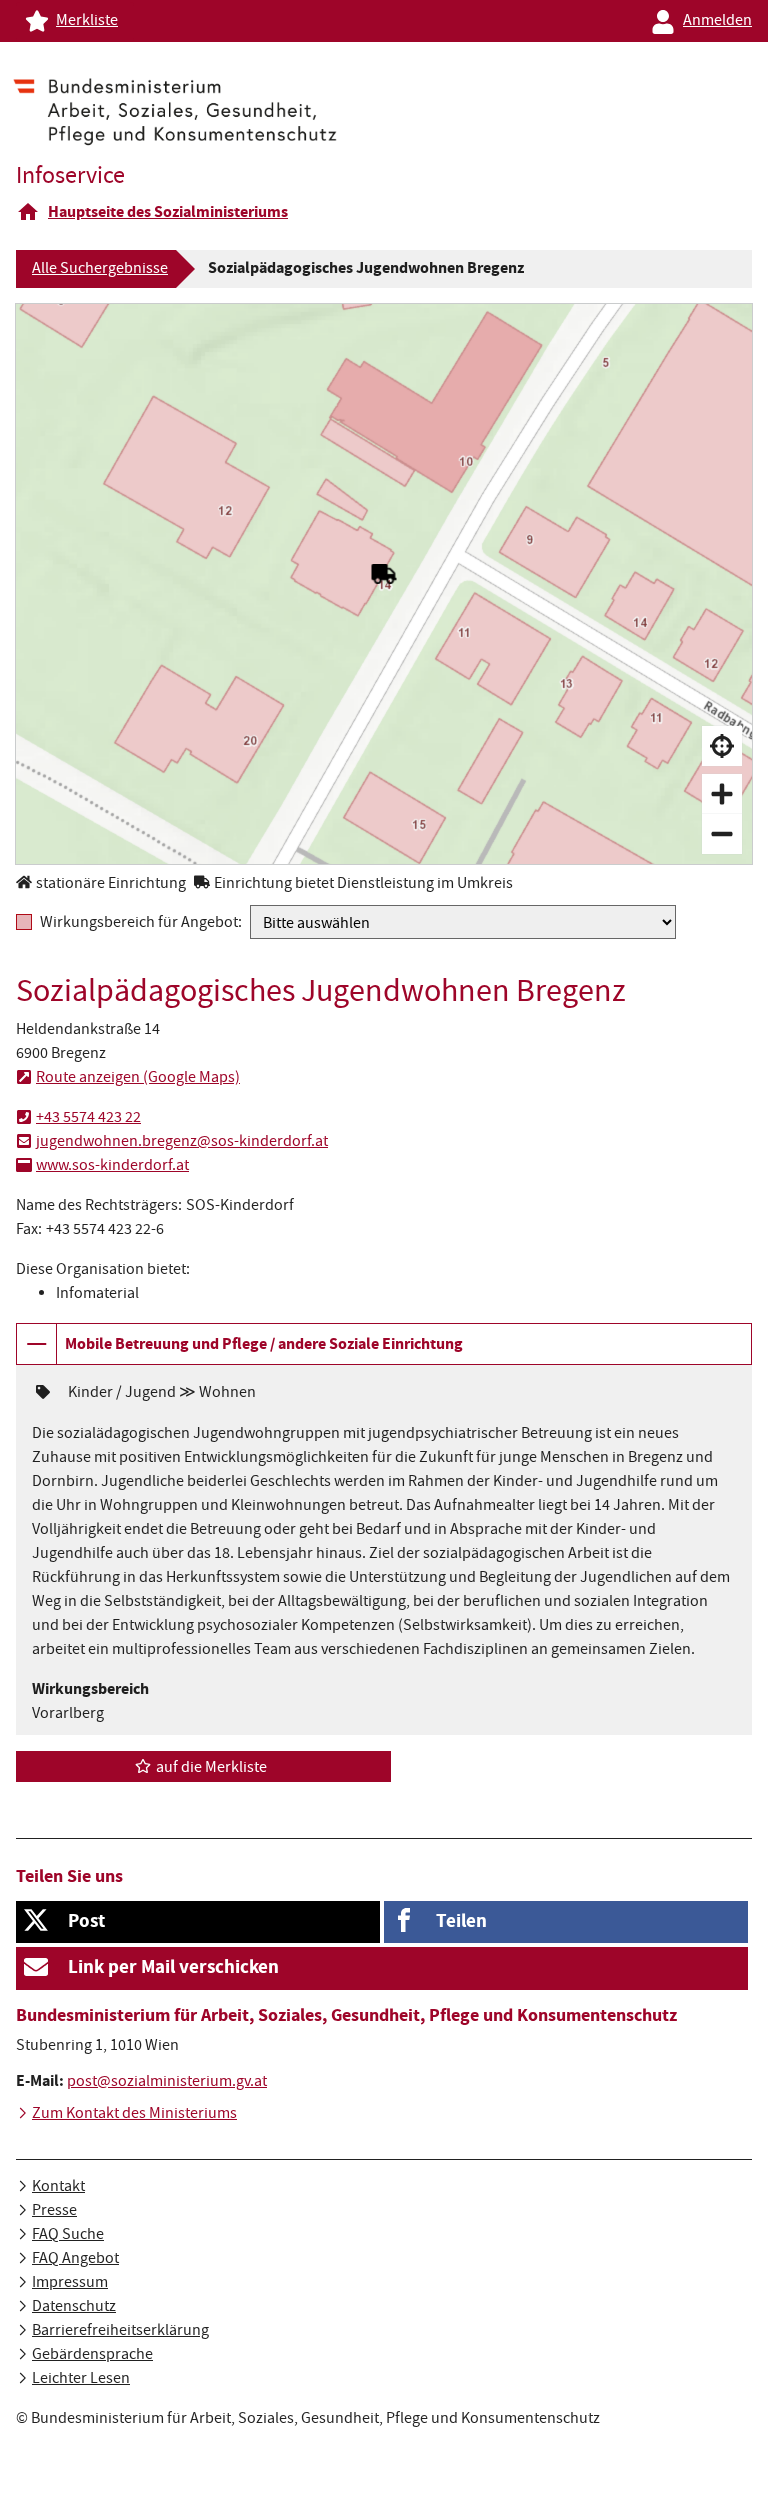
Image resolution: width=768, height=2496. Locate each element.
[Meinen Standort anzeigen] (722, 746)
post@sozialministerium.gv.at (167, 2083)
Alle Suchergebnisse (100, 270)
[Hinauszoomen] (722, 834)
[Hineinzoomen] (722, 794)
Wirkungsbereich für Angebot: (141, 922)
